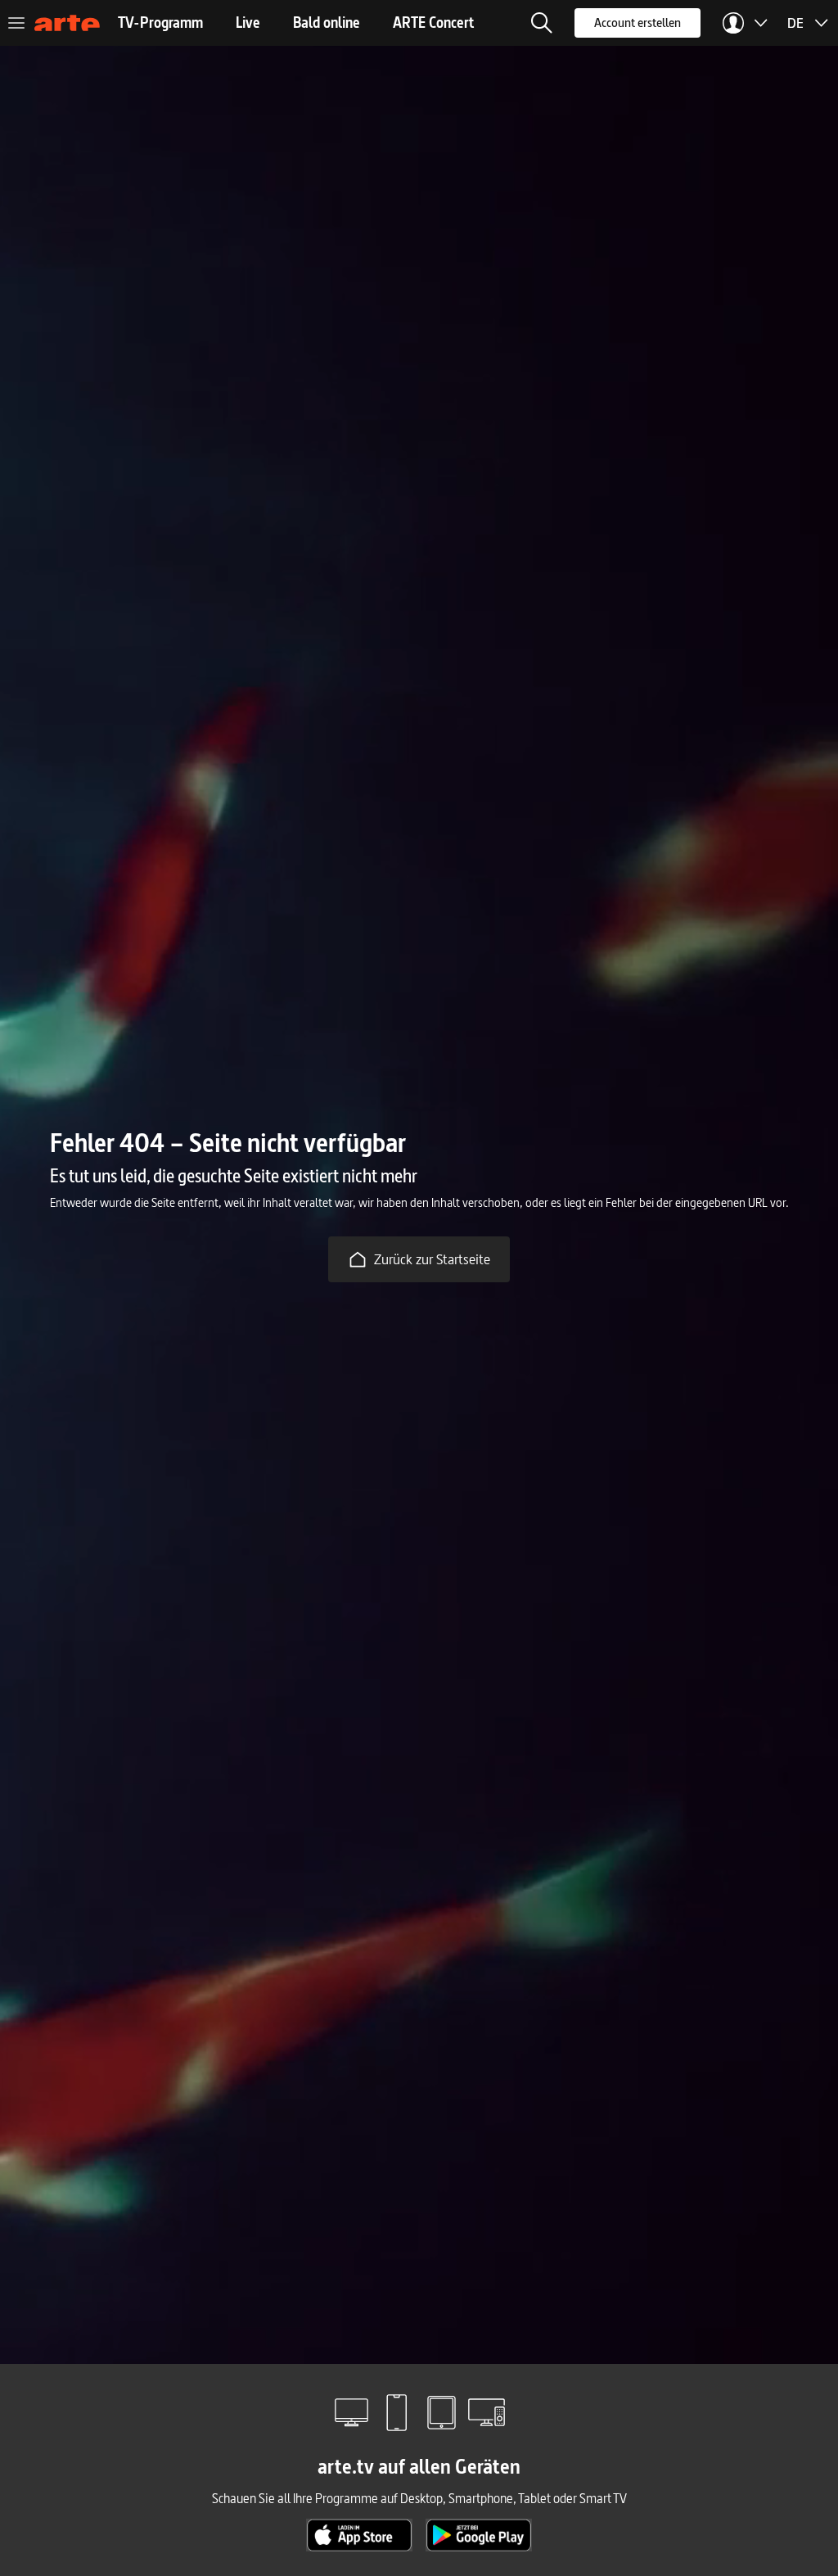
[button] (542, 23)
